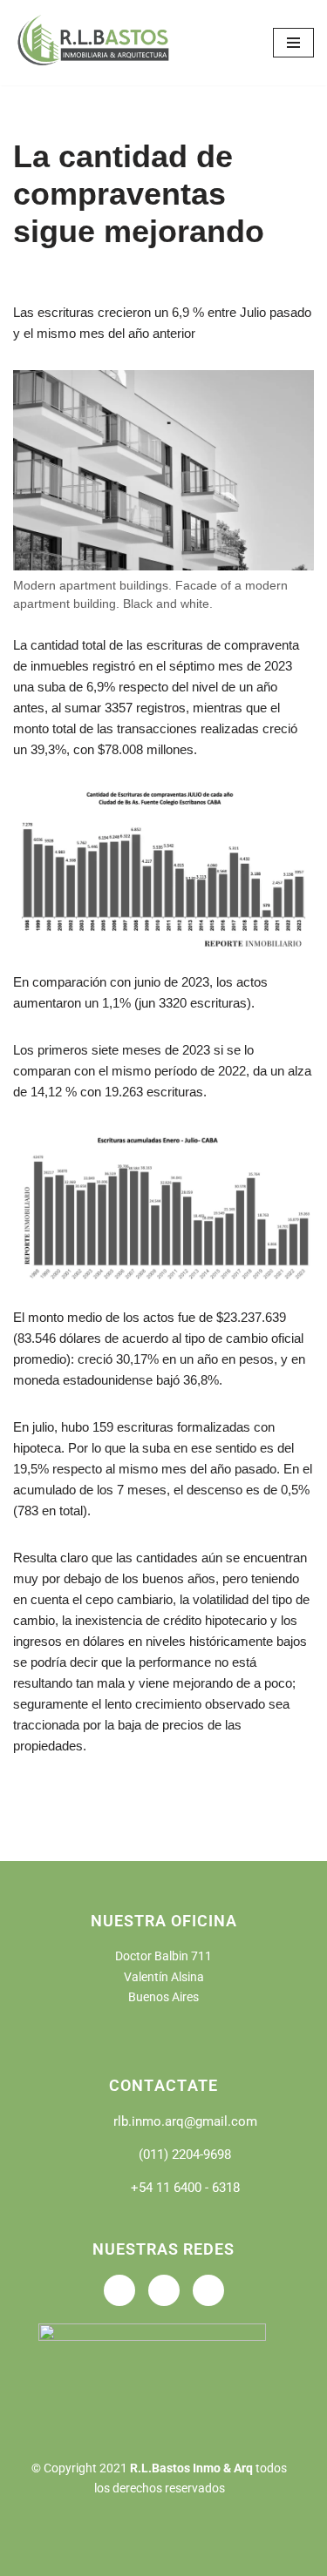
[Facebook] (119, 2290)
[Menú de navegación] (293, 43)
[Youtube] (164, 2290)
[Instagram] (208, 2290)
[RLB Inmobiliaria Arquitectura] (96, 43)
